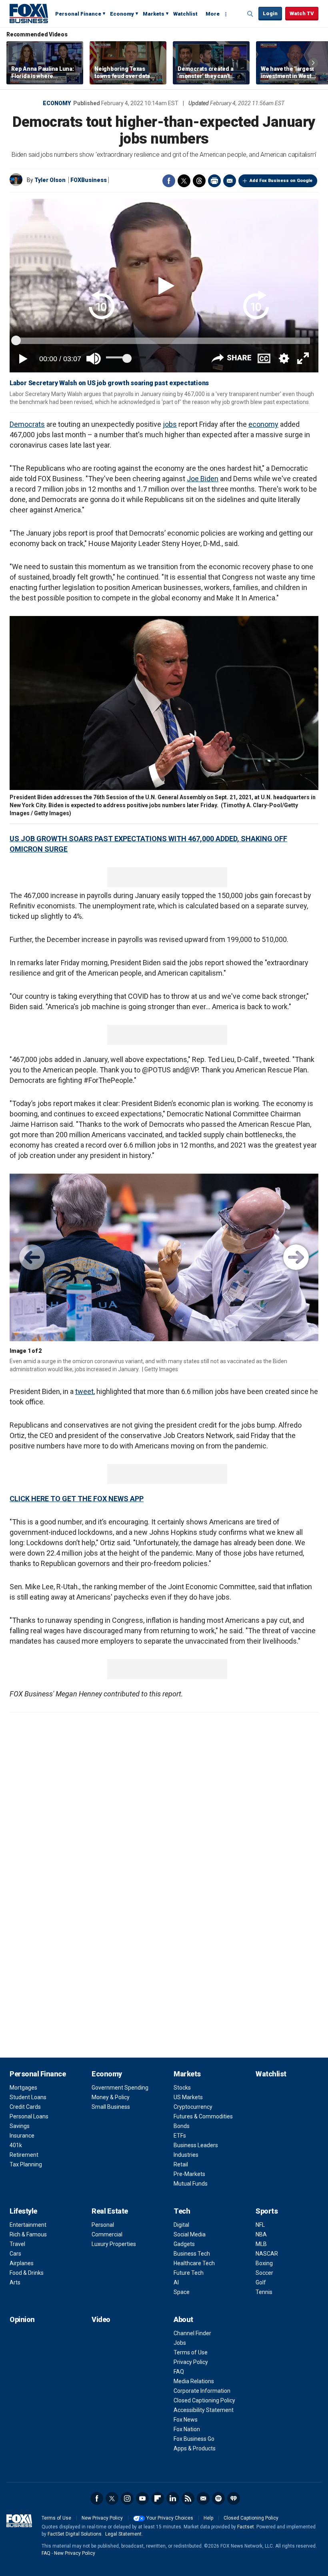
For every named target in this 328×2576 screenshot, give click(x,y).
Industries (186, 2155)
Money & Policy (111, 2097)
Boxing (264, 2263)
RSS (188, 2498)
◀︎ (32, 1257)
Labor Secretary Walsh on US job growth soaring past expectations (109, 383)
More (213, 14)
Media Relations (194, 2381)
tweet (84, 1391)
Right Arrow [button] (313, 63)
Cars (15, 2254)
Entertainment (28, 2225)
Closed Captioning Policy (204, 2400)
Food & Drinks (27, 2273)
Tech (182, 2211)
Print (214, 181)
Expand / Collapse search (250, 14)
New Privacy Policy (102, 2518)
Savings (20, 2126)
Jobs (180, 2343)
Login (270, 13)
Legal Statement (123, 2534)
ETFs (180, 2136)
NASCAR (267, 2254)
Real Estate (110, 2211)
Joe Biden (203, 479)
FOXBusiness (89, 180)
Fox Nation (187, 2429)
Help (208, 2518)
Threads (199, 181)
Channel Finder (192, 2333)
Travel (17, 2244)
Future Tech (189, 2273)
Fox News (186, 2420)
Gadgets (184, 2244)
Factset (246, 2527)
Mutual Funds (191, 2184)
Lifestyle (23, 2211)
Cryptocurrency (193, 2107)
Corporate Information (202, 2391)
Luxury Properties (114, 2244)
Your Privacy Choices (170, 2518)
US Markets (188, 2097)
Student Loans (28, 2097)
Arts (15, 2282)
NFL (260, 2225)
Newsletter (203, 2498)
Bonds (182, 2126)
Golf (261, 2282)
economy (263, 424)
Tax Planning (26, 2164)
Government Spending (120, 2088)
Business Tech (192, 2254)
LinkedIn (173, 2498)
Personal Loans (29, 2116)
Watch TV (302, 13)
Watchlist (185, 14)
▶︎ (296, 1257)
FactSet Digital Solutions (75, 2534)
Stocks (182, 2088)
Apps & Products (195, 2448)
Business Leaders (196, 2145)
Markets (154, 14)
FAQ (179, 2372)
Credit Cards (25, 2107)
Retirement (24, 2155)
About (183, 2319)
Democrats (27, 424)
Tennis (264, 2292)
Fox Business (29, 13)
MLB (261, 2244)
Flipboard (158, 2498)
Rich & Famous (28, 2234)
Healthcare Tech (194, 2263)
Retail (181, 2164)
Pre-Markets (189, 2174)
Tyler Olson (50, 180)
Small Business (111, 2107)
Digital (181, 2225)
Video (101, 2319)
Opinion (22, 2319)
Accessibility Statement (204, 2410)
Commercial (107, 2234)
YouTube (142, 2498)
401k (16, 2145)
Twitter (184, 181)
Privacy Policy (191, 2362)
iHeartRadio (234, 2498)
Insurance (22, 2136)
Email (230, 181)
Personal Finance (78, 14)
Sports (267, 2211)
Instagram (127, 2498)
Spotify (218, 2498)
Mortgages (23, 2088)
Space (182, 2292)
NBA (261, 2234)
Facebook (169, 181)
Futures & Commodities (203, 2116)
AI (176, 2282)
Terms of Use (191, 2352)
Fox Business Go (194, 2439)
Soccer (264, 2273)
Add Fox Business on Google (281, 181)
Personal (103, 2225)
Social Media (190, 2234)
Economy (122, 14)
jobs (170, 424)
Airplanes (22, 2263)
